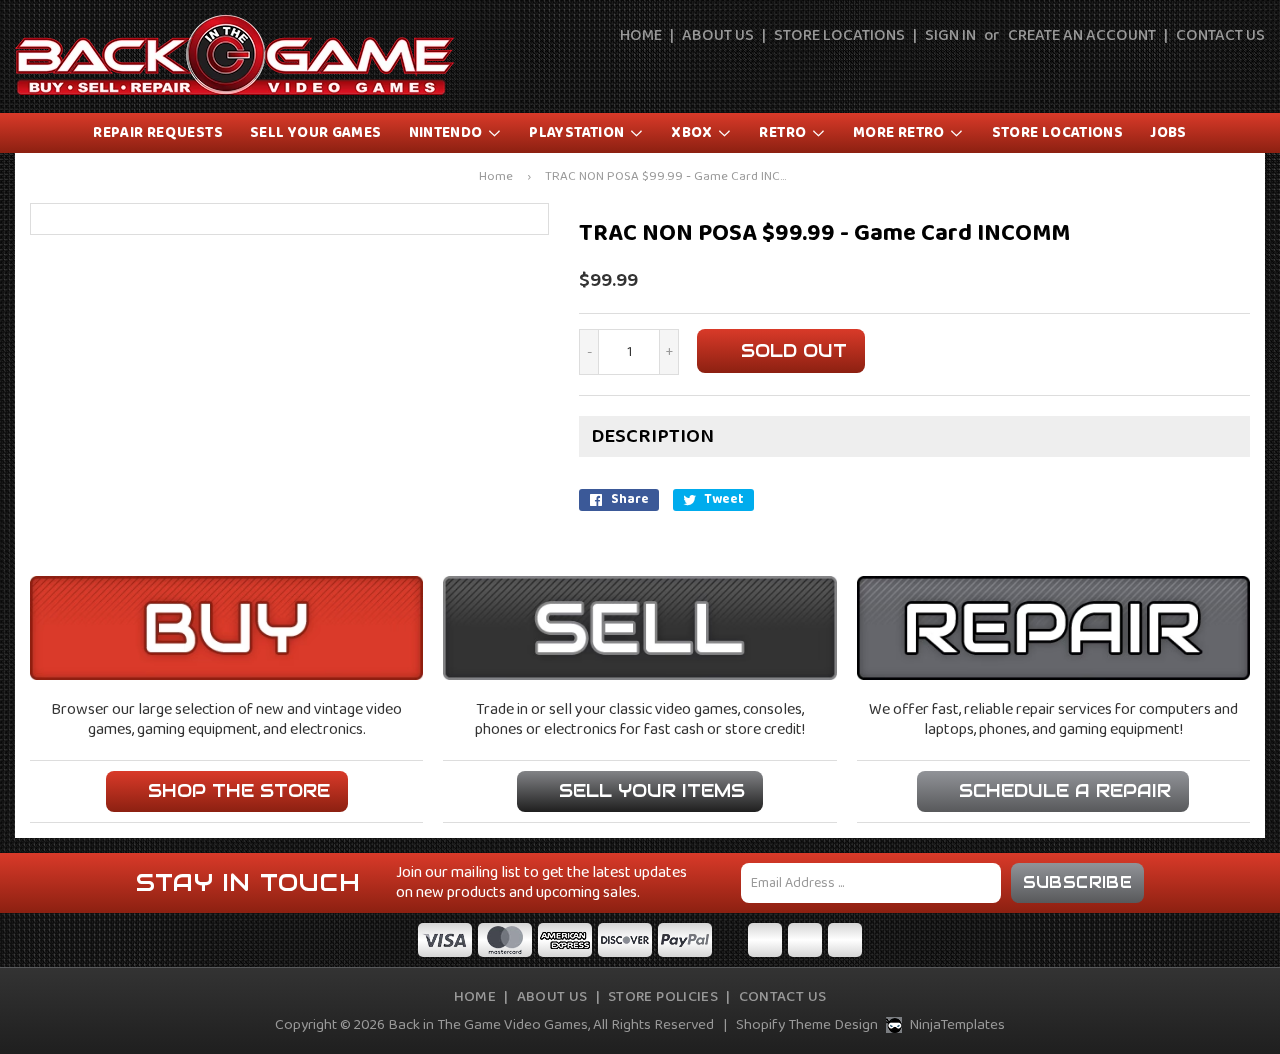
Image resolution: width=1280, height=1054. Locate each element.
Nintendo (447, 133)
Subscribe (1078, 882)
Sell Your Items (652, 790)
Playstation (578, 133)
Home (641, 36)
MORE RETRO (900, 133)
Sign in (950, 36)
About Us (718, 36)
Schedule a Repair (1065, 790)
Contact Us (1220, 36)
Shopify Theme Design (807, 1025)
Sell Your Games (316, 133)
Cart (1252, 72)
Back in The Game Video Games (488, 1025)
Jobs (1168, 133)
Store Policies (663, 997)
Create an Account (1082, 36)
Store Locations (839, 36)
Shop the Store (239, 790)
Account (1206, 72)
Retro (784, 133)
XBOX (693, 133)
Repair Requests (158, 133)
